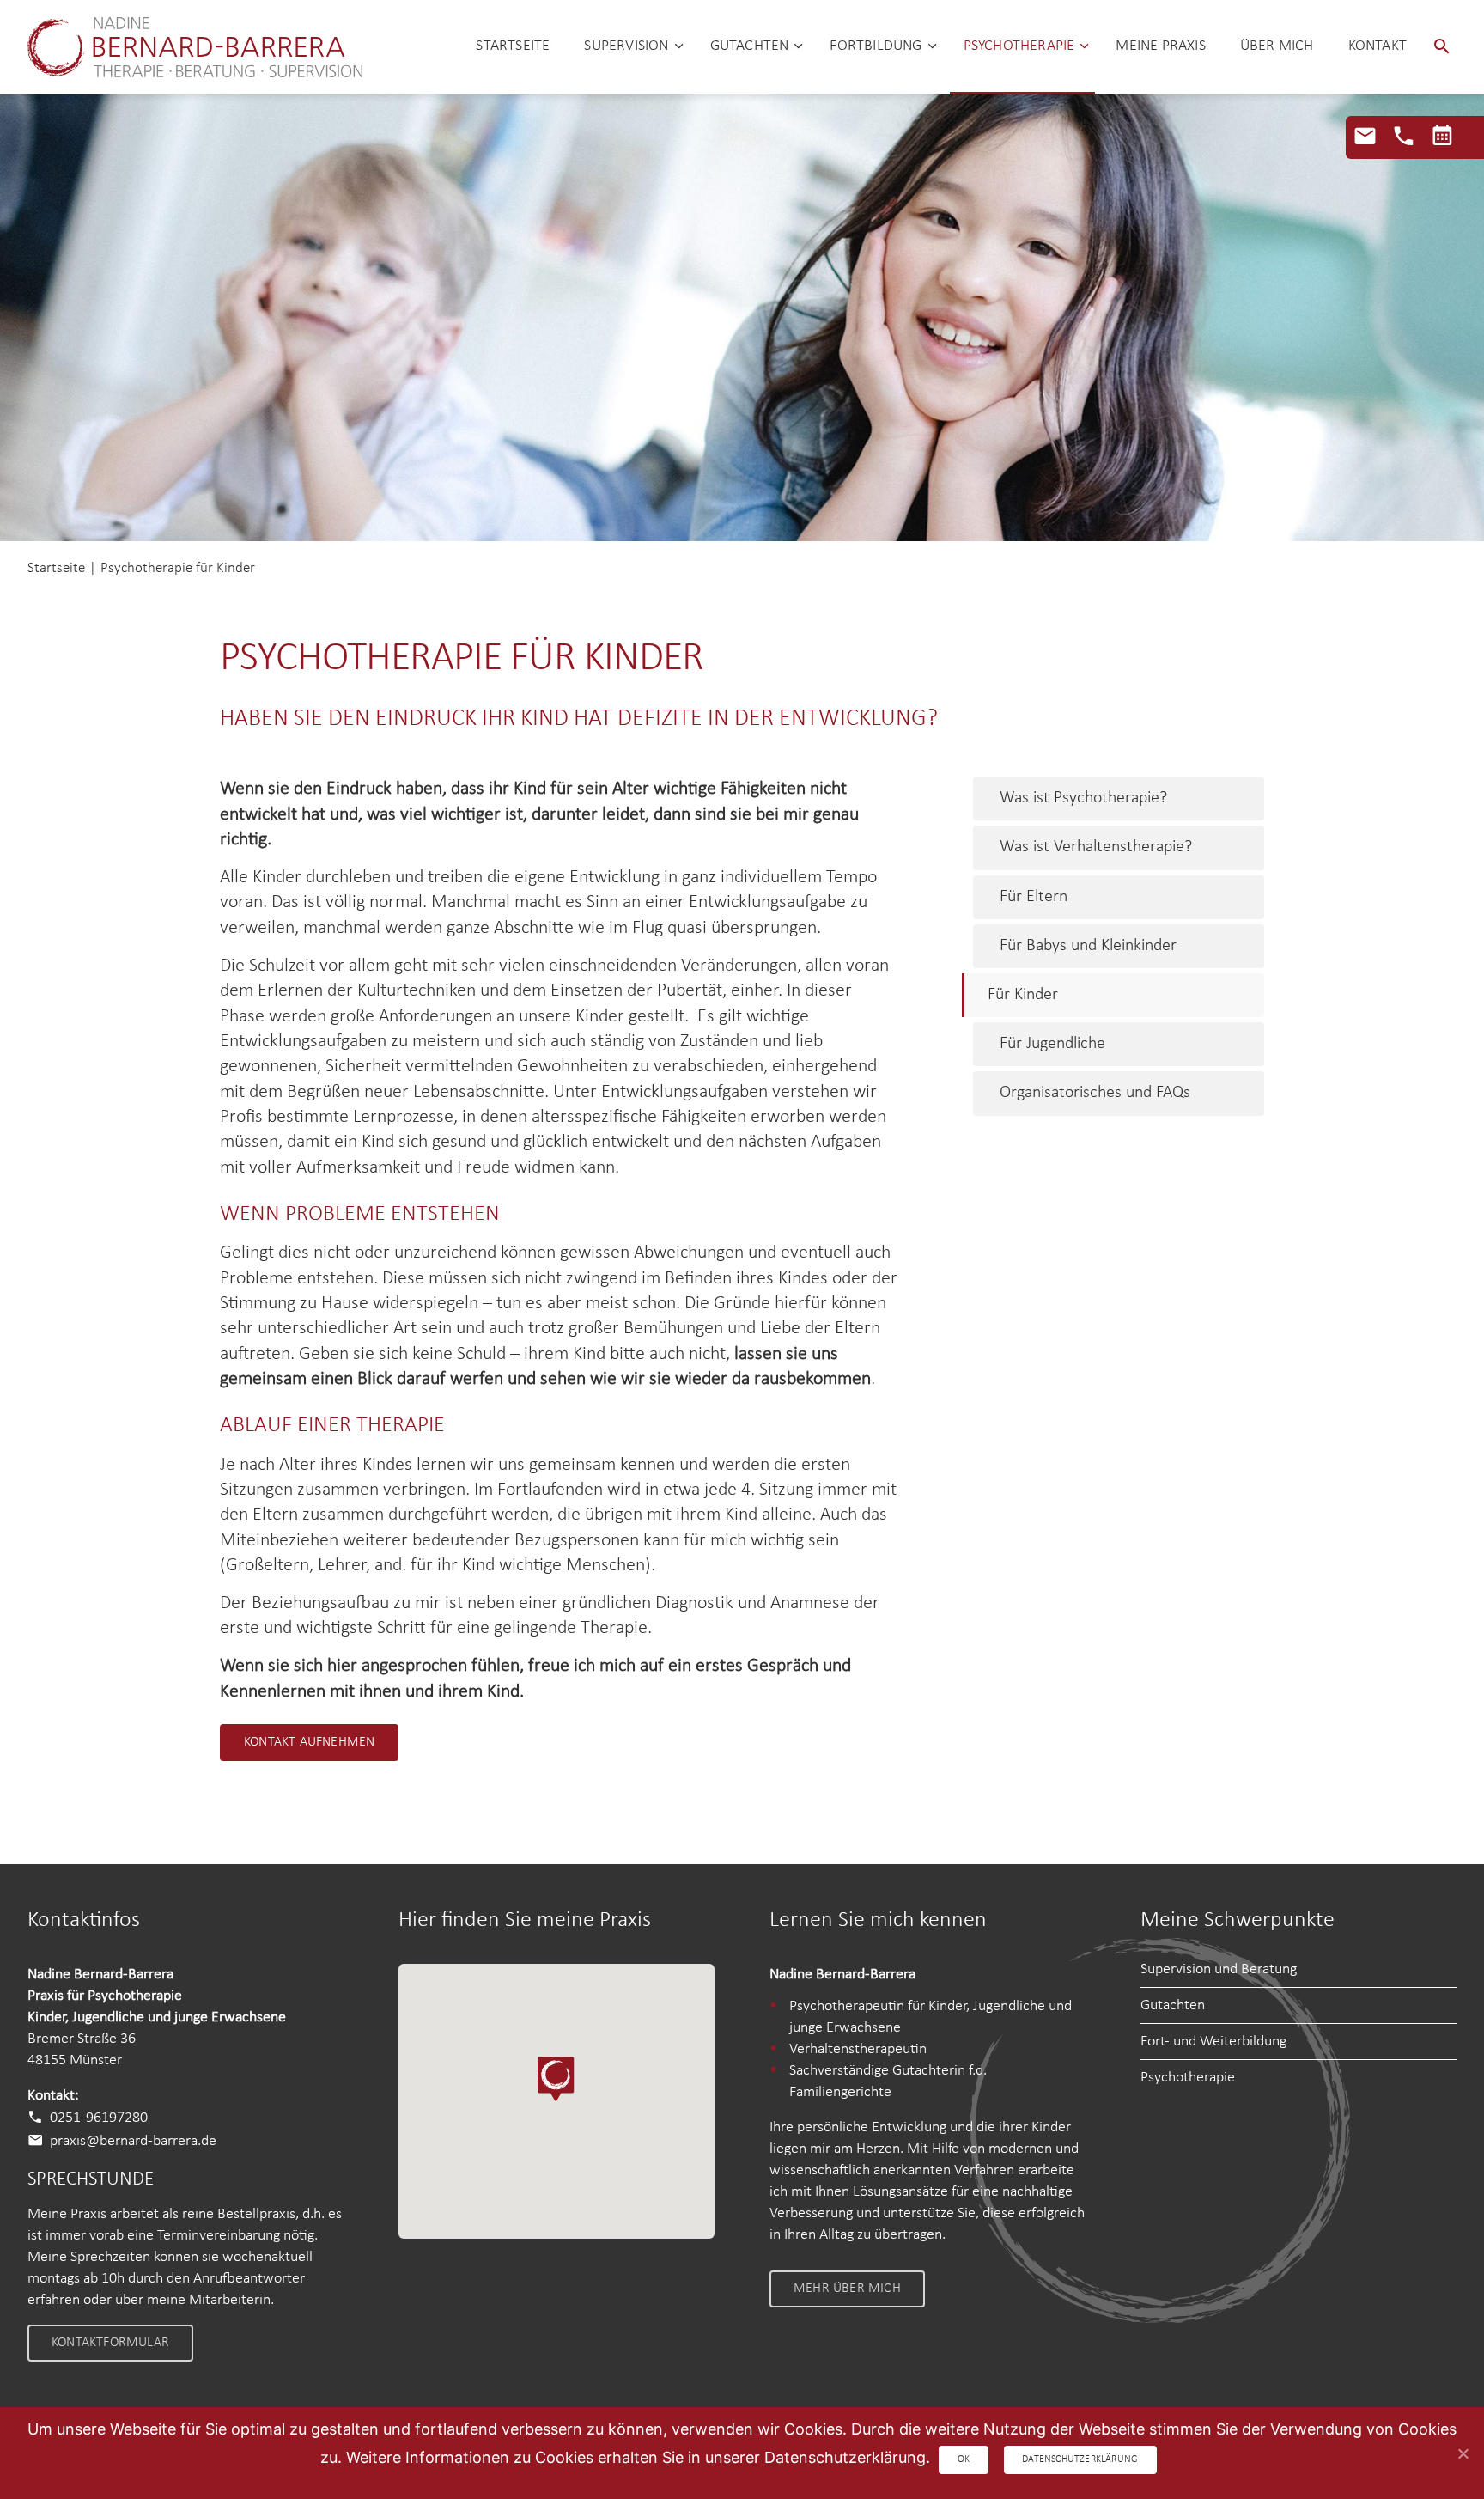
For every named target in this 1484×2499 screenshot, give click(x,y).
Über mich (1277, 46)
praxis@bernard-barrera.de (133, 2140)
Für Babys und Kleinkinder (1088, 946)
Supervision (626, 46)
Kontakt (1378, 46)
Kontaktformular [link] (110, 2343)
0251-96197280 (99, 2117)
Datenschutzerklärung (1080, 2459)
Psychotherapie (1019, 46)
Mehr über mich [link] (847, 2289)
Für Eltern (1034, 897)
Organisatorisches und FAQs (1095, 1093)
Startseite (513, 46)
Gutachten (750, 46)
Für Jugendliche (1052, 1044)
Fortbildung (876, 46)
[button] (1442, 47)
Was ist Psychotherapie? (1083, 798)
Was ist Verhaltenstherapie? (1096, 847)
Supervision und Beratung (1219, 1969)
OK (964, 2459)
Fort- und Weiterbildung (1213, 2042)
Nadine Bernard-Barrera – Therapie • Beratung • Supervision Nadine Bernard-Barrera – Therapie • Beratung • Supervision (195, 47)
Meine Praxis (1160, 46)
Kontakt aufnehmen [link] (309, 1742)
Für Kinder (1023, 995)
